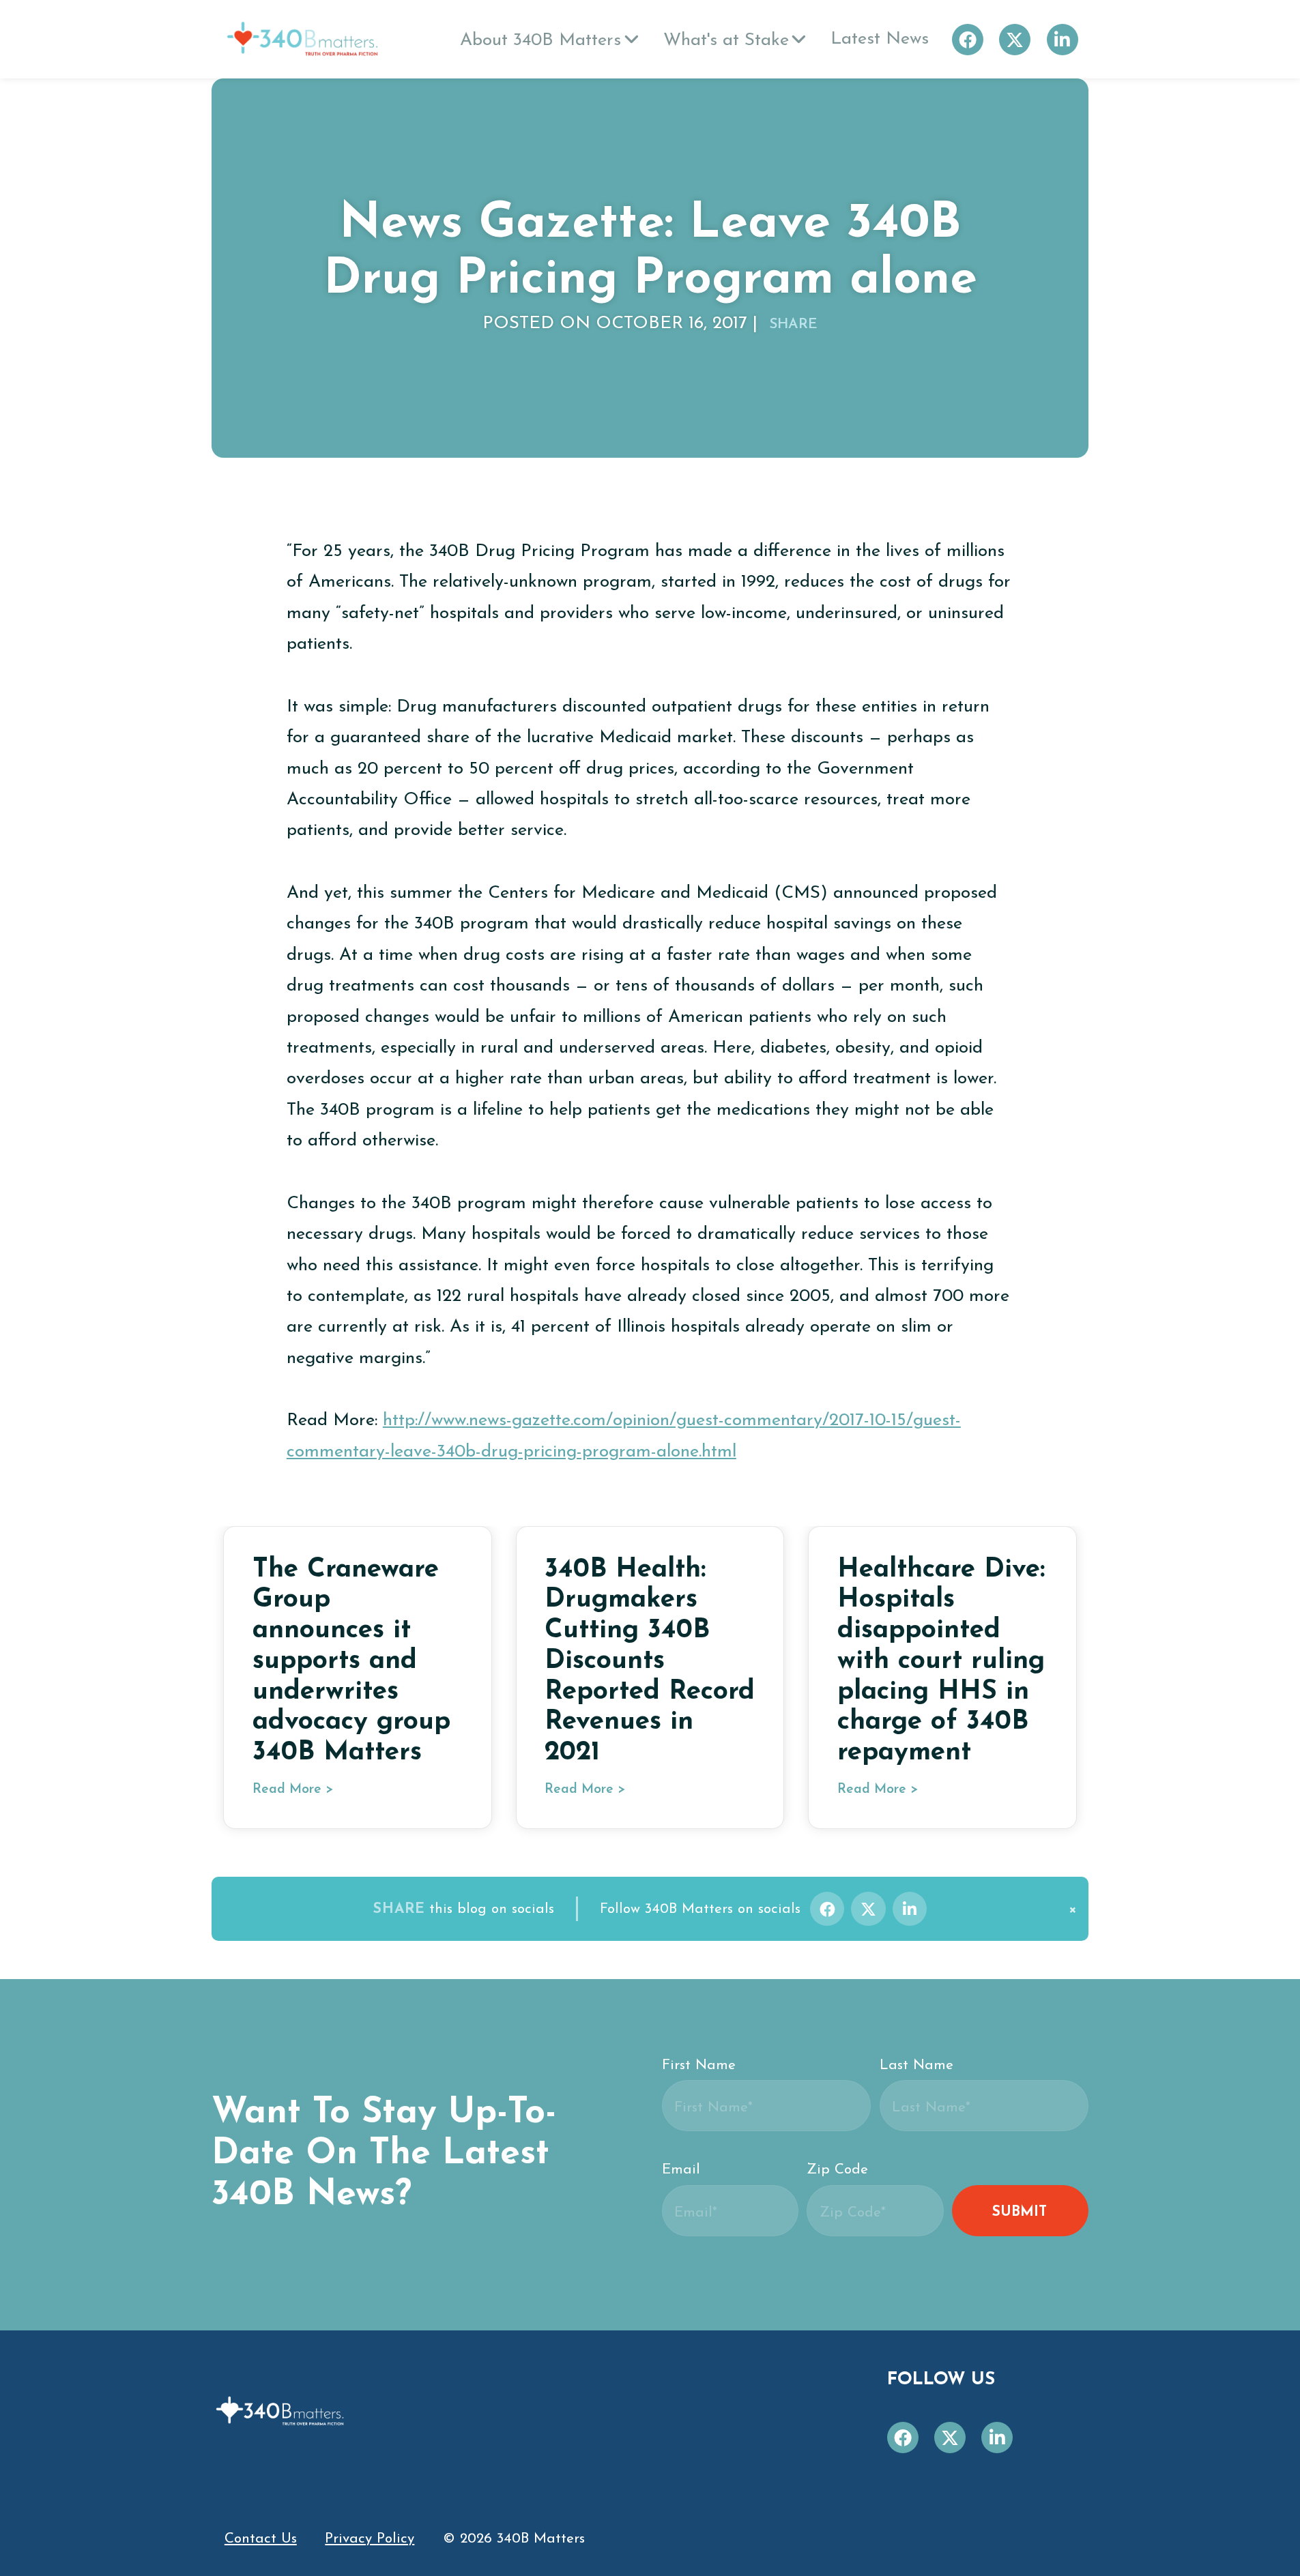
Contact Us (261, 2539)
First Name (699, 2065)
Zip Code (837, 2170)
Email (681, 2170)
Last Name (916, 2065)
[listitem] (827, 1909)
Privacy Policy (370, 2539)
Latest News (880, 39)
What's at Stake (726, 41)
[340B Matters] (302, 39)
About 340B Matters (540, 41)
